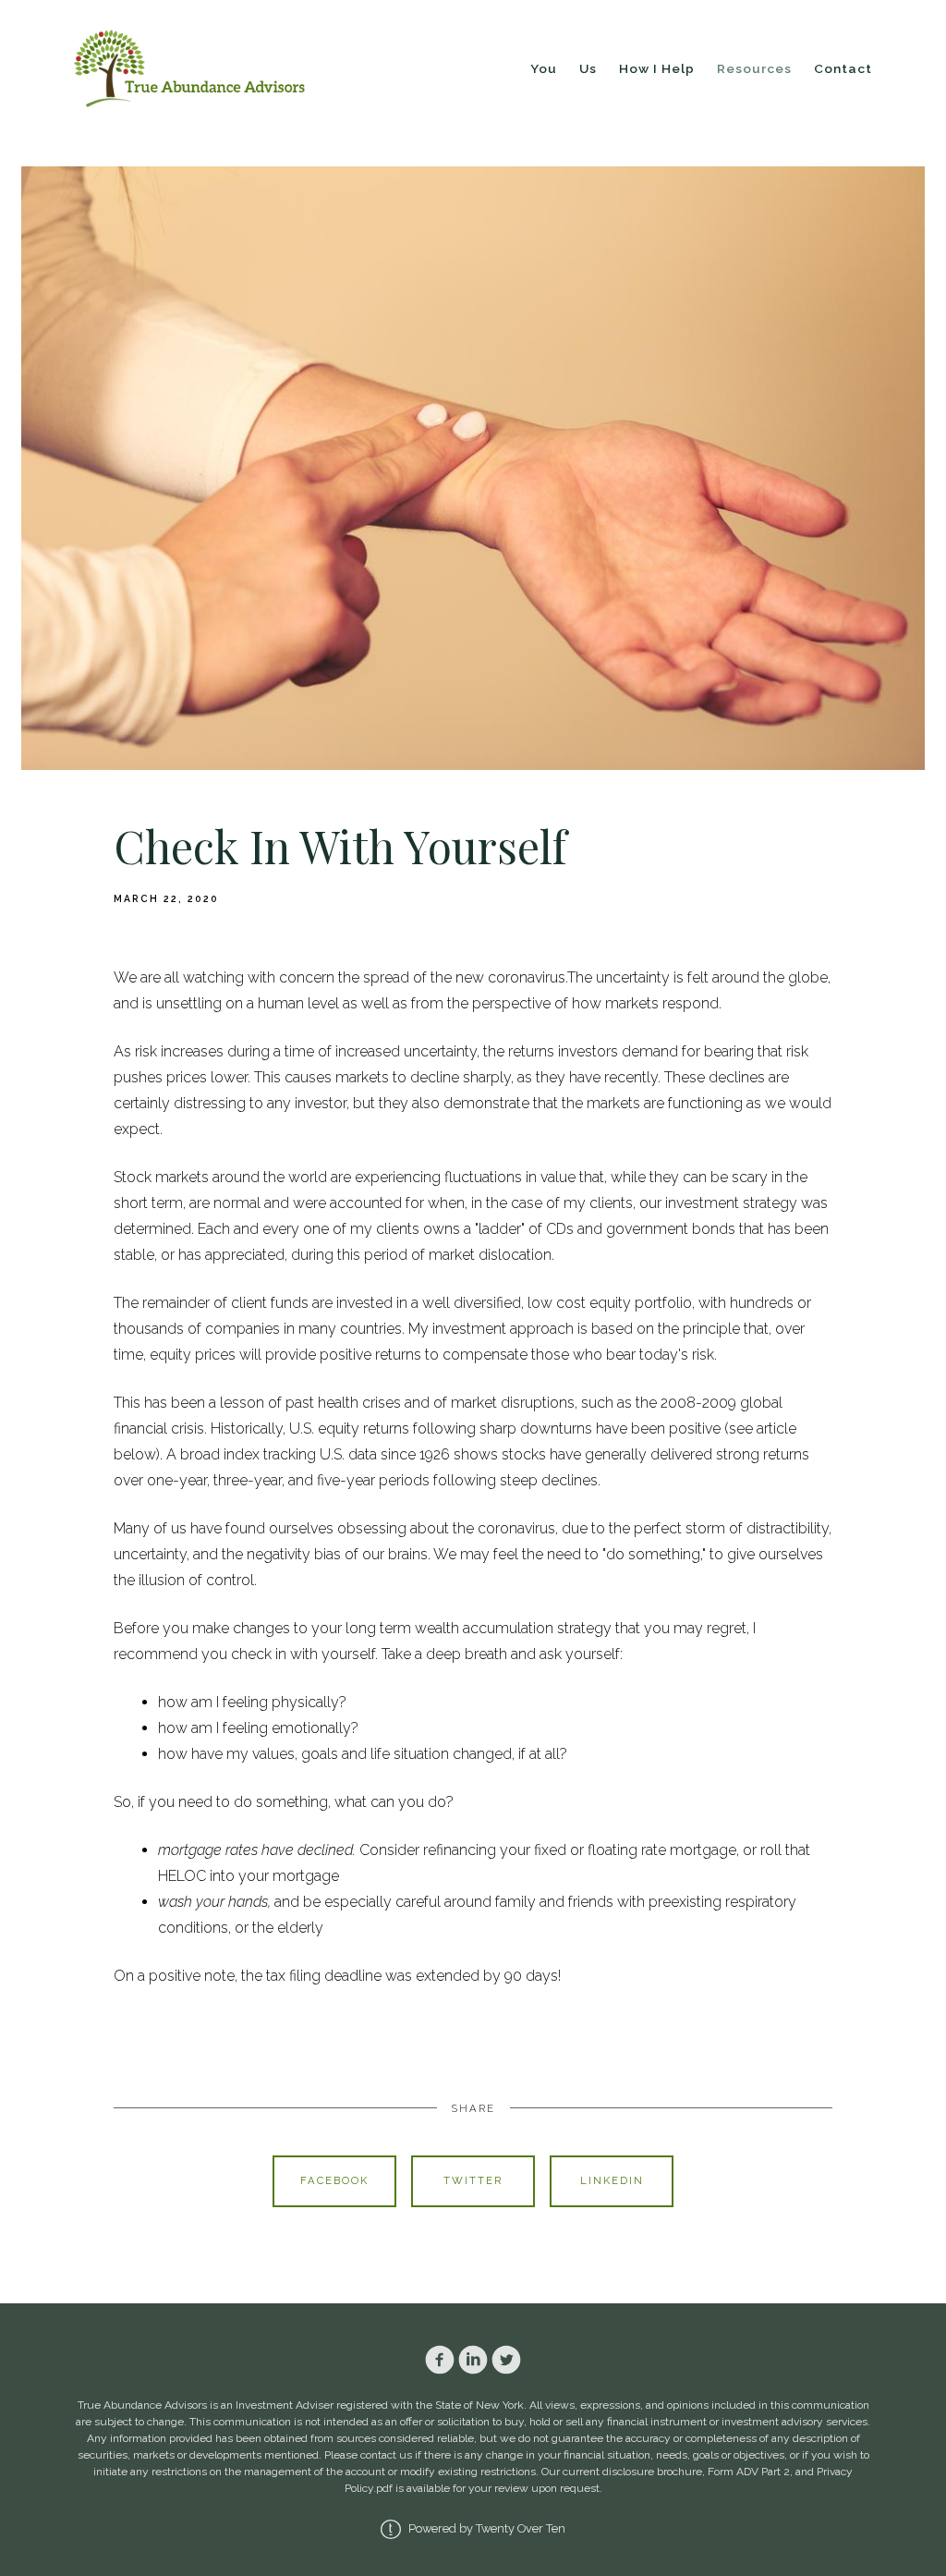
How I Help (657, 68)
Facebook (334, 2180)
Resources (754, 68)
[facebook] (440, 2360)
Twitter (473, 2180)
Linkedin (612, 2180)
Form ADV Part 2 (749, 2472)
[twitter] (506, 2360)
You (544, 68)
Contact (843, 68)
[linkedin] (473, 2360)
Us (588, 68)
